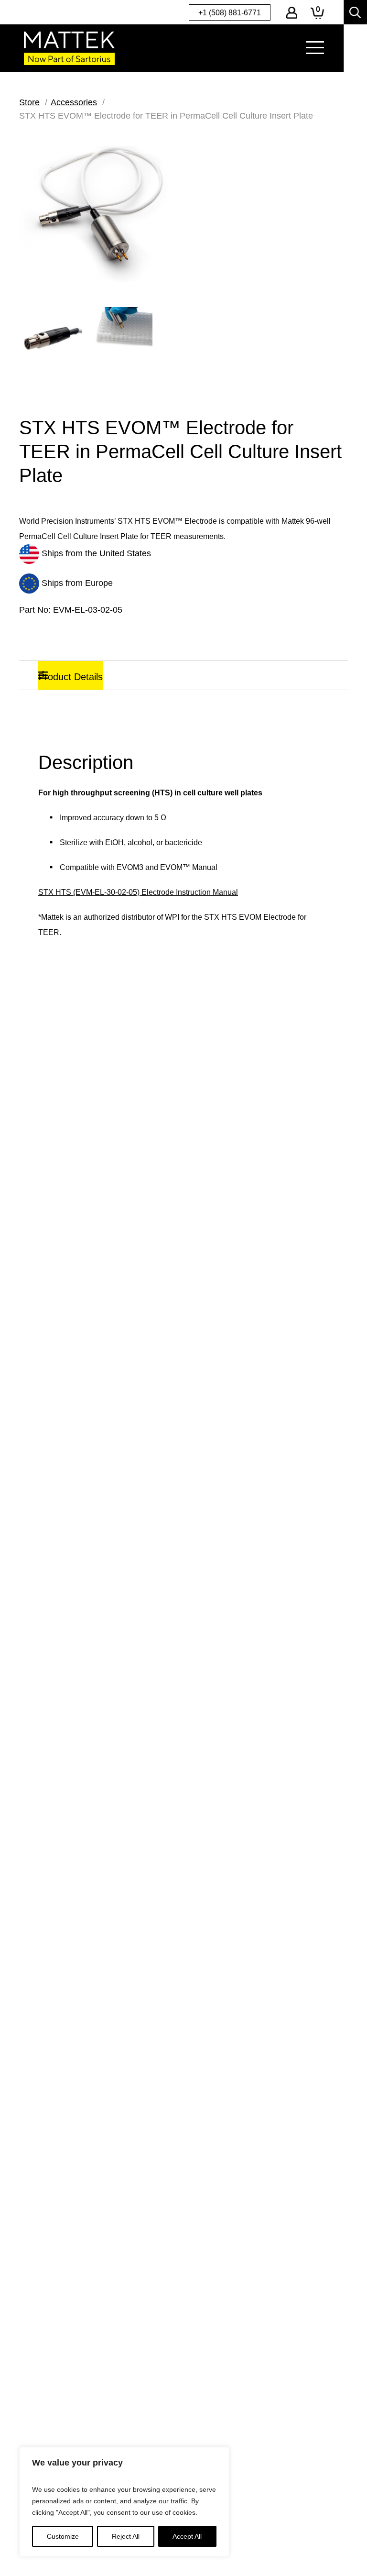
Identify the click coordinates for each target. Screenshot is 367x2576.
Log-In (292, 13)
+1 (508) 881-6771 (230, 13)
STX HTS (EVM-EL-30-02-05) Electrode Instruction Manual (138, 892)
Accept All (187, 2536)
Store (29, 102)
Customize (63, 2536)
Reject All (126, 2536)
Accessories (74, 102)
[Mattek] (69, 48)
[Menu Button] (315, 48)
